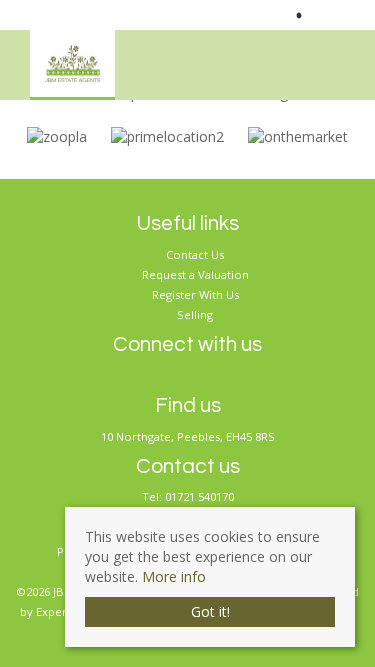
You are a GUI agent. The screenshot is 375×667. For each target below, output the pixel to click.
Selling (195, 314)
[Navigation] (329, 59)
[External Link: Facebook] (335, 15)
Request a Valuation (195, 274)
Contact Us (195, 254)
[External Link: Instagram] (343, 15)
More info (174, 576)
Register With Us (195, 294)
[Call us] (281, 15)
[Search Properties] (361, 59)
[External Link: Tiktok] (351, 15)
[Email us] (322, 15)
